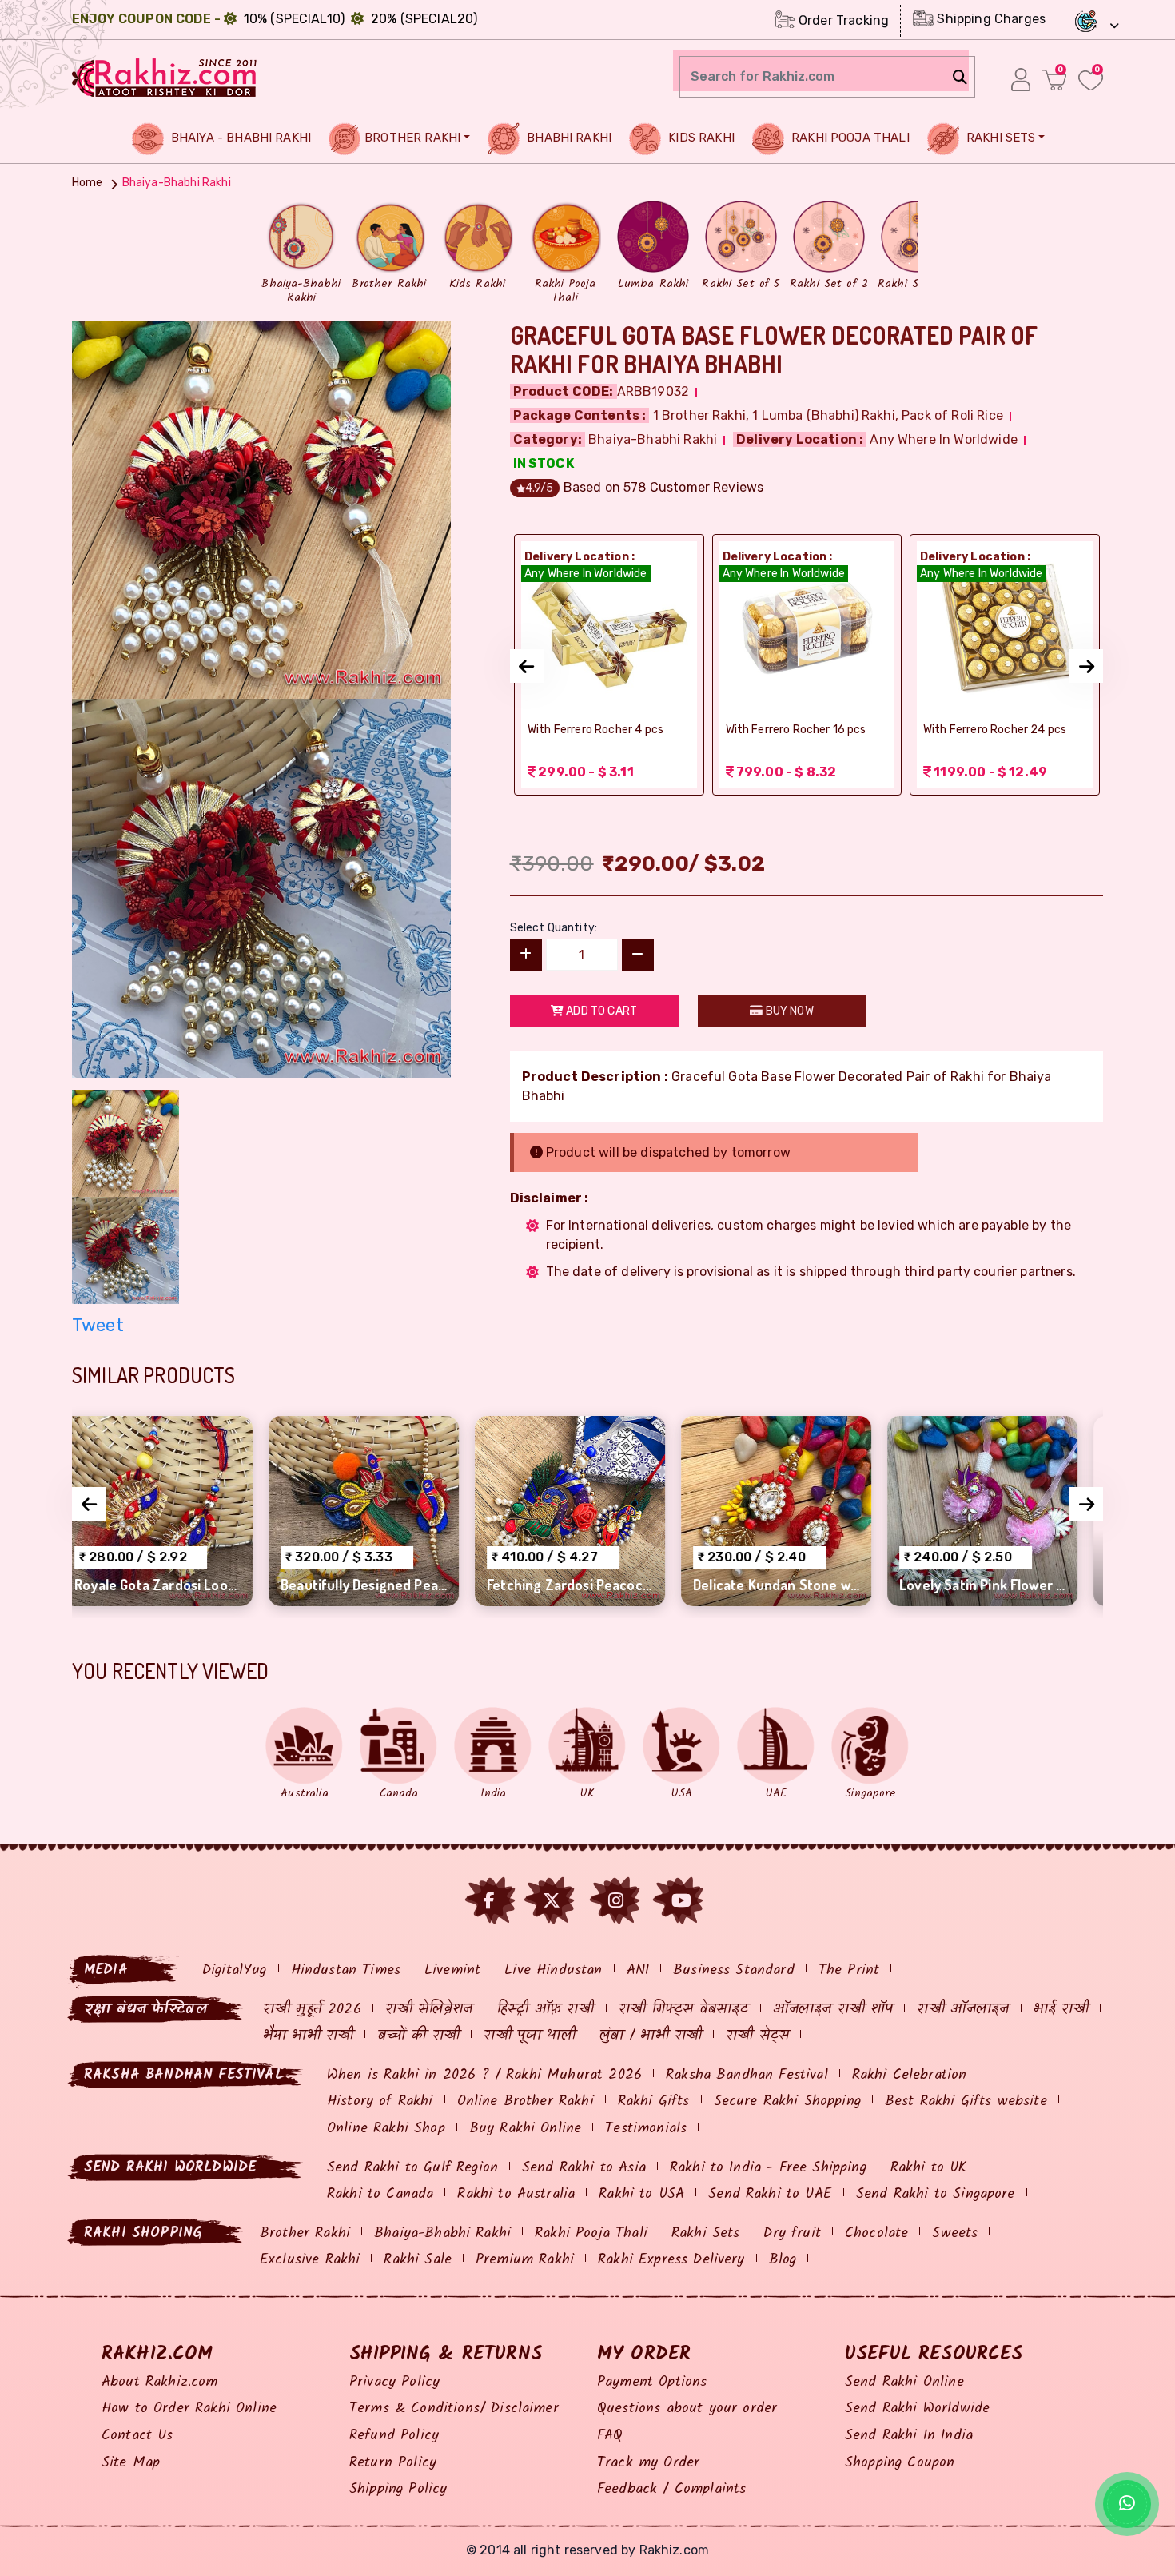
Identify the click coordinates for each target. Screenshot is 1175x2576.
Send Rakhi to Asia (584, 2168)
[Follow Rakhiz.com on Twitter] (552, 1901)
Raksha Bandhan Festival (747, 2075)
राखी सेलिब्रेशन (429, 2010)
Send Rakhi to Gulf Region (412, 2168)
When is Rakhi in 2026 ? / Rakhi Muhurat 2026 (484, 2075)
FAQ (610, 2436)
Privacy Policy (394, 2382)
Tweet (98, 1325)
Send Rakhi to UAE (770, 2194)
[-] (638, 955)
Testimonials (646, 2129)
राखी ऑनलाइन (963, 2010)
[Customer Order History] (1020, 79)
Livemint (452, 1970)
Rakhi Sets (1000, 138)
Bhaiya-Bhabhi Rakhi (442, 2233)
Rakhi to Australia (516, 2194)
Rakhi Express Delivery (671, 2260)
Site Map (131, 2463)
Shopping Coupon (900, 2463)
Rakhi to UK (929, 2168)
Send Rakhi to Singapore (936, 2194)
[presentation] (527, 666)
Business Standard (734, 1970)
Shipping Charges (990, 19)
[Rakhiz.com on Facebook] (489, 1901)
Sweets (955, 2233)
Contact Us (137, 2436)
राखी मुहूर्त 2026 (312, 2010)
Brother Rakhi (412, 138)
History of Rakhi (380, 2101)
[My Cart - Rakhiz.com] (1054, 80)
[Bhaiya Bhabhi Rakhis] (261, 508)
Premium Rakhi (525, 2260)
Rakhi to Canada (380, 2194)
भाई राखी (1061, 2010)
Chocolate (876, 2233)
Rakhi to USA (641, 2194)
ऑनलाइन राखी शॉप (833, 2010)
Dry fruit (792, 2233)
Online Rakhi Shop (386, 2129)
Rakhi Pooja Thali (849, 138)
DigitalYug (235, 1970)
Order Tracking (842, 20)
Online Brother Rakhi (526, 2101)
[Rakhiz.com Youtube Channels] (681, 1901)
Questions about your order (687, 2409)
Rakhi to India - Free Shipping (768, 2168)
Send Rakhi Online (904, 2382)
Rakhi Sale (418, 2260)
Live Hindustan (553, 1970)
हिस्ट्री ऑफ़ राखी (545, 2010)
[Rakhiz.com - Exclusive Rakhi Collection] (165, 76)
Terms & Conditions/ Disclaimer (454, 2409)
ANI (638, 1970)
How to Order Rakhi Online (189, 2409)
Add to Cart (600, 1011)
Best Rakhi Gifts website (966, 2101)
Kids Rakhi (700, 138)
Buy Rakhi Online (526, 2129)
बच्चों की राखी (418, 2036)
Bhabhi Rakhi (568, 138)
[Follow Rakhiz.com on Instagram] (616, 1901)
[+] (526, 955)
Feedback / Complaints (671, 2489)
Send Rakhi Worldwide (917, 2409)
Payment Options (652, 2382)
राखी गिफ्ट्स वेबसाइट (684, 2010)
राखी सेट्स (757, 2036)
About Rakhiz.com (160, 2382)
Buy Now (788, 1011)
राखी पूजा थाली (529, 2036)
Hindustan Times (346, 1970)
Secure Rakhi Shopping (787, 2101)
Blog (783, 2260)
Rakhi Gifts (654, 2101)
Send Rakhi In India (909, 2436)
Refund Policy (394, 2436)
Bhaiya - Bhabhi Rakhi (240, 138)
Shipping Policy (398, 2489)
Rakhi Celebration (910, 2075)
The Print (849, 1970)
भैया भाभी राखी (308, 2036)
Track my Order (648, 2463)
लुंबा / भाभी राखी (651, 2036)
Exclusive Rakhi (310, 2260)
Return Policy (393, 2463)
